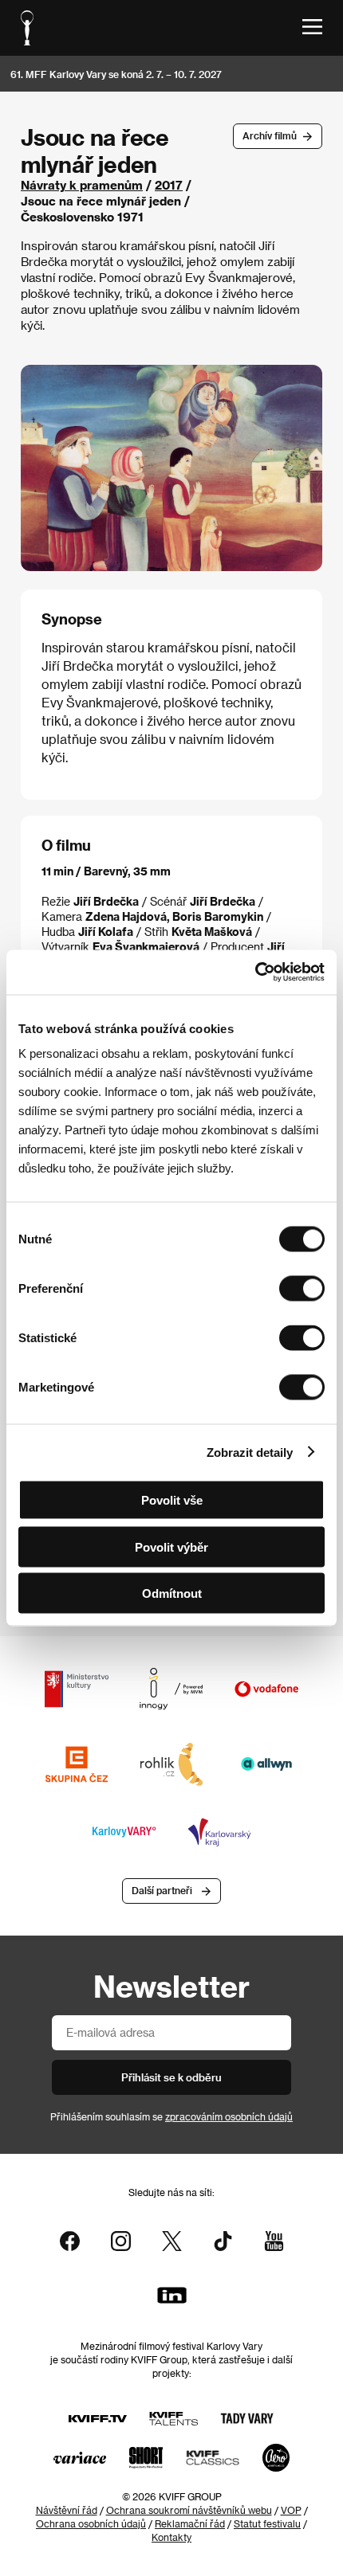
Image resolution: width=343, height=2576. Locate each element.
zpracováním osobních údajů (229, 2116)
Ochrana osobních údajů (91, 2523)
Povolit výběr (171, 1546)
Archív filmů (270, 135)
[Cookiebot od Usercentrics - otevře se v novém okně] (255, 973)
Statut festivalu (267, 2523)
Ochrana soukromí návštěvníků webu (189, 2510)
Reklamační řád (190, 2523)
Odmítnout (172, 1593)
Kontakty (171, 2537)
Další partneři (162, 1890)
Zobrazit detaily (250, 1452)
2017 (169, 185)
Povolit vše (172, 1500)
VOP (291, 2510)
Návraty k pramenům (82, 185)
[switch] (302, 1289)
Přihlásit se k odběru (171, 2077)
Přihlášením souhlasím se (171, 2116)
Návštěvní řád (67, 2510)
